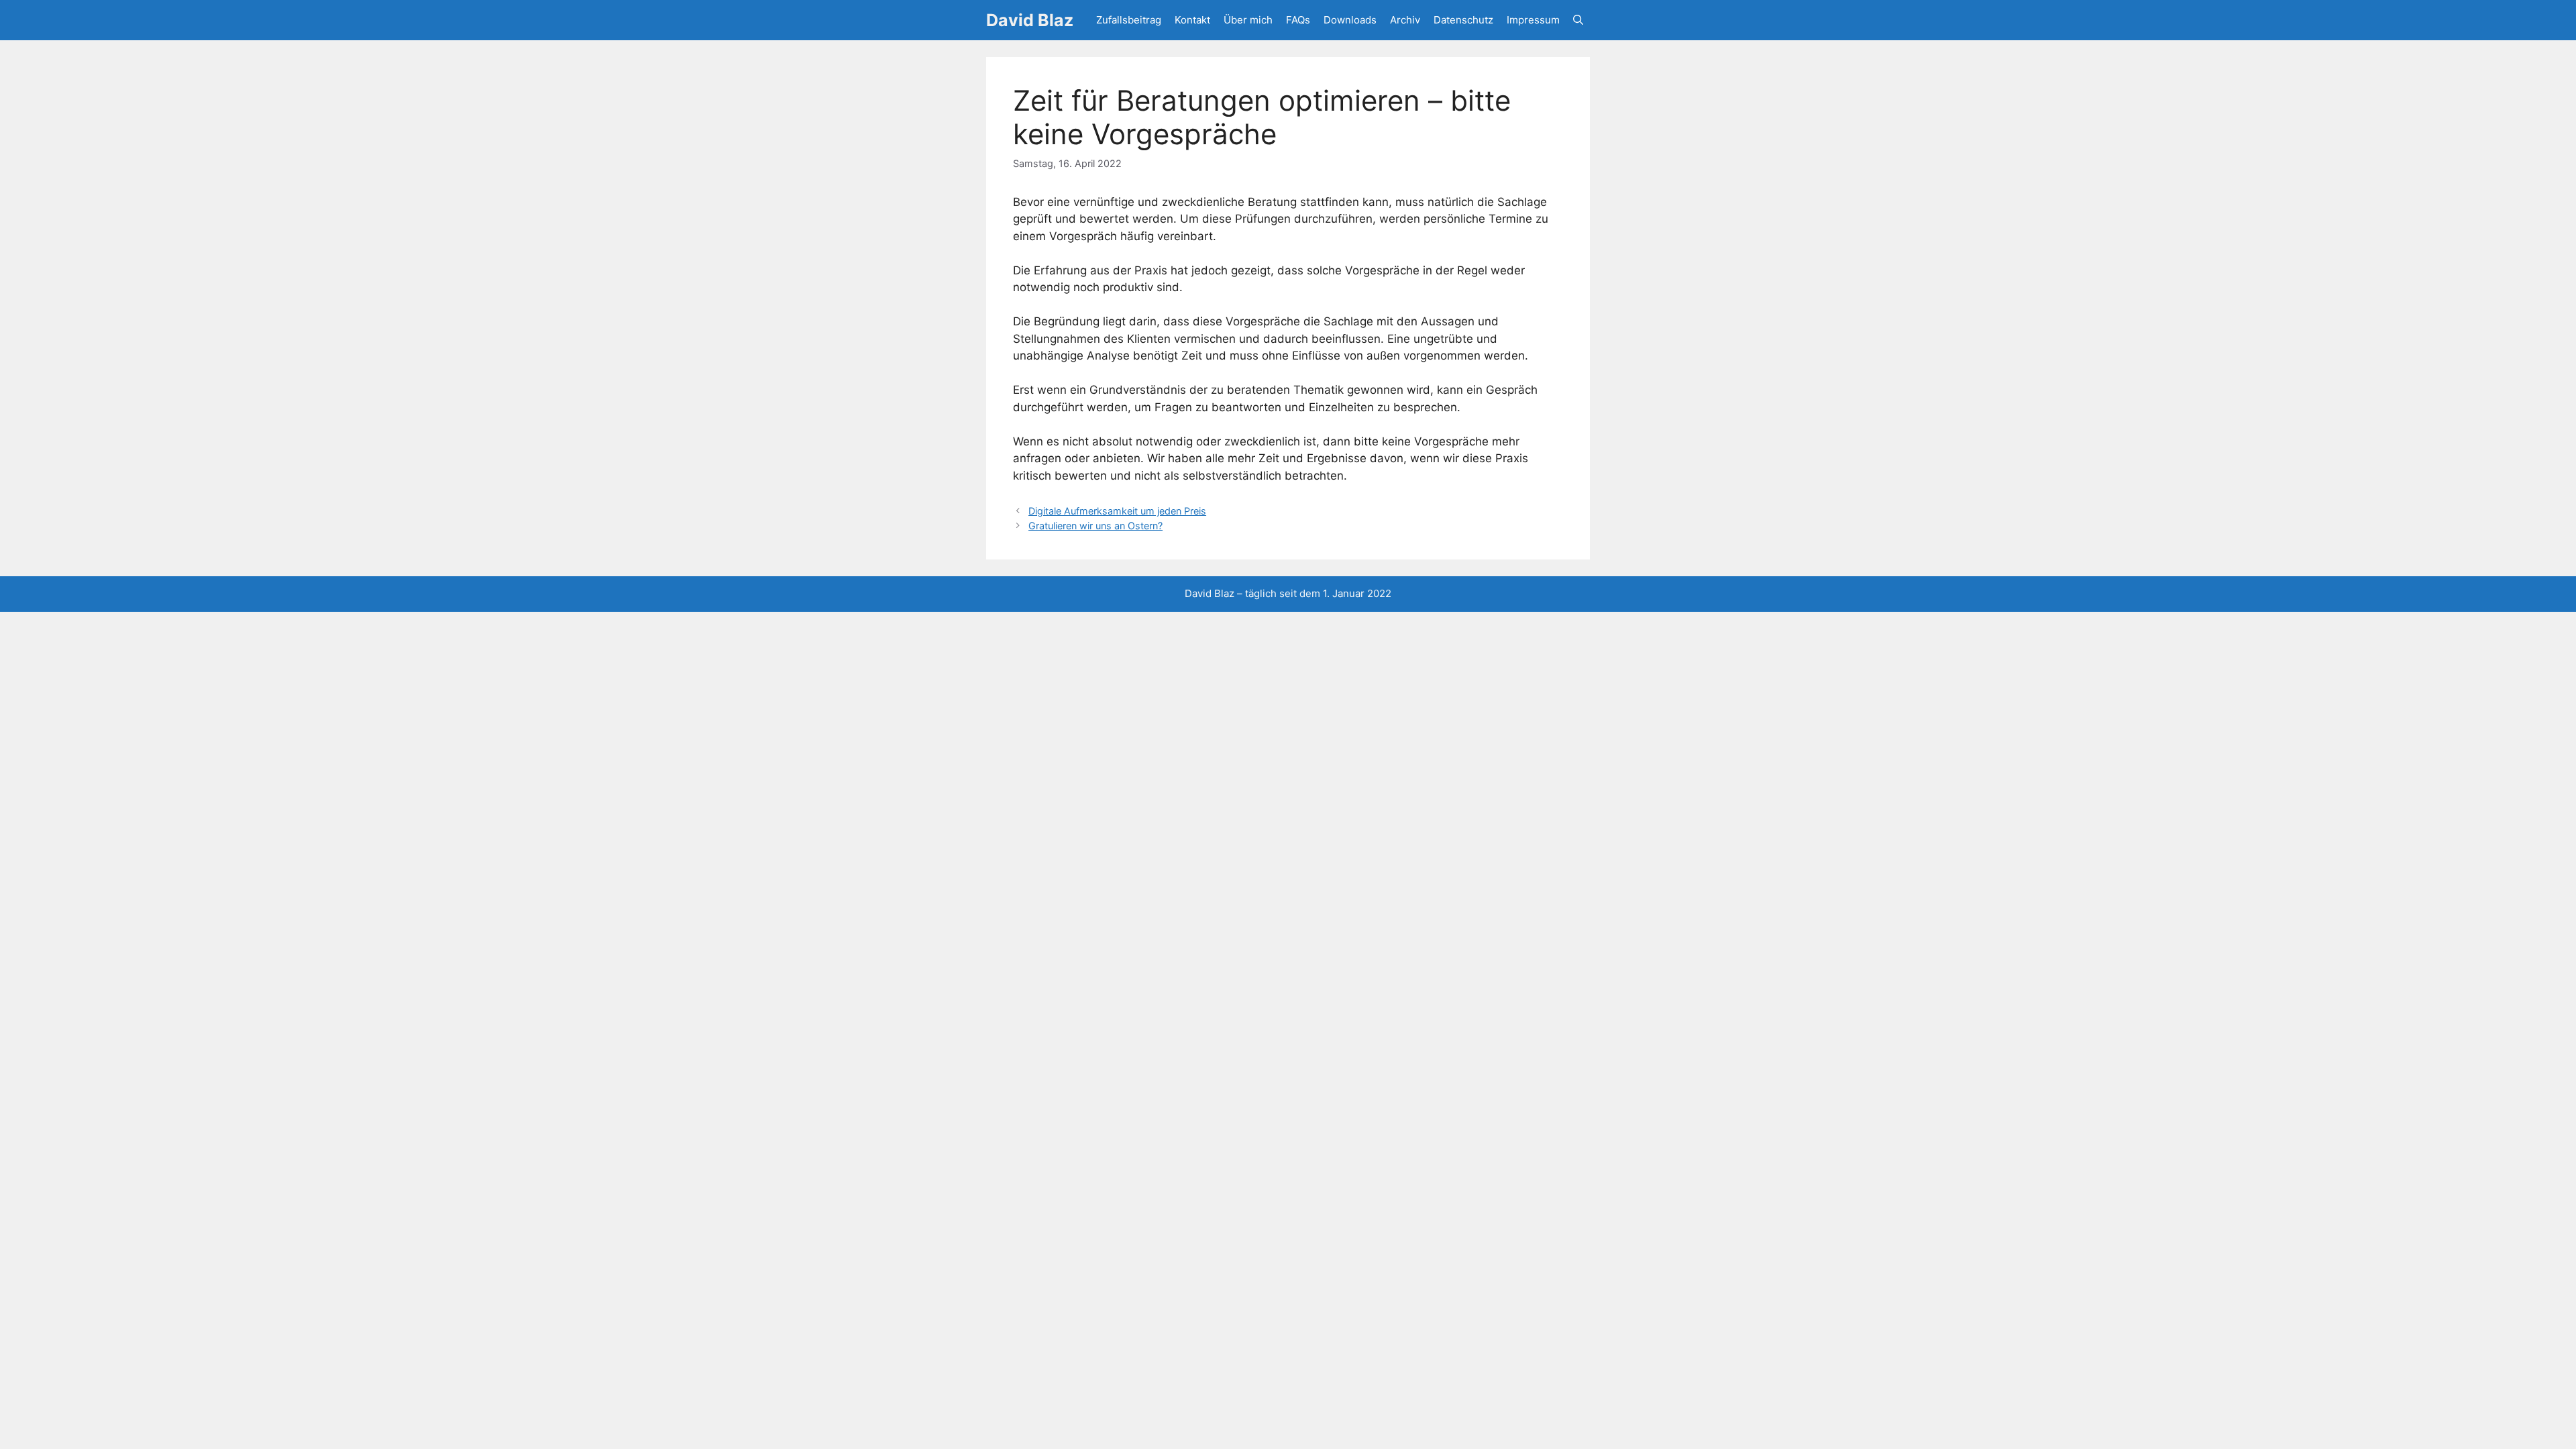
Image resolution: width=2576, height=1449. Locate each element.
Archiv (1405, 20)
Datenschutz (1463, 20)
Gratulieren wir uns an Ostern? (1095, 526)
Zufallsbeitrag (1129, 20)
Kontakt (1192, 20)
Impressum (1533, 20)
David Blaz (1030, 20)
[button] (1578, 20)
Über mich (1248, 20)
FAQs (1298, 20)
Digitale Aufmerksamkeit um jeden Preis (1117, 511)
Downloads (1350, 20)
